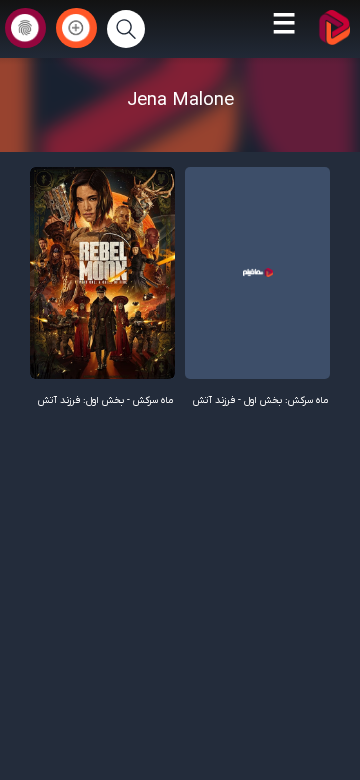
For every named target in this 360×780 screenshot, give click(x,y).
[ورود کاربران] (25, 28)
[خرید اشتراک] (76, 28)
